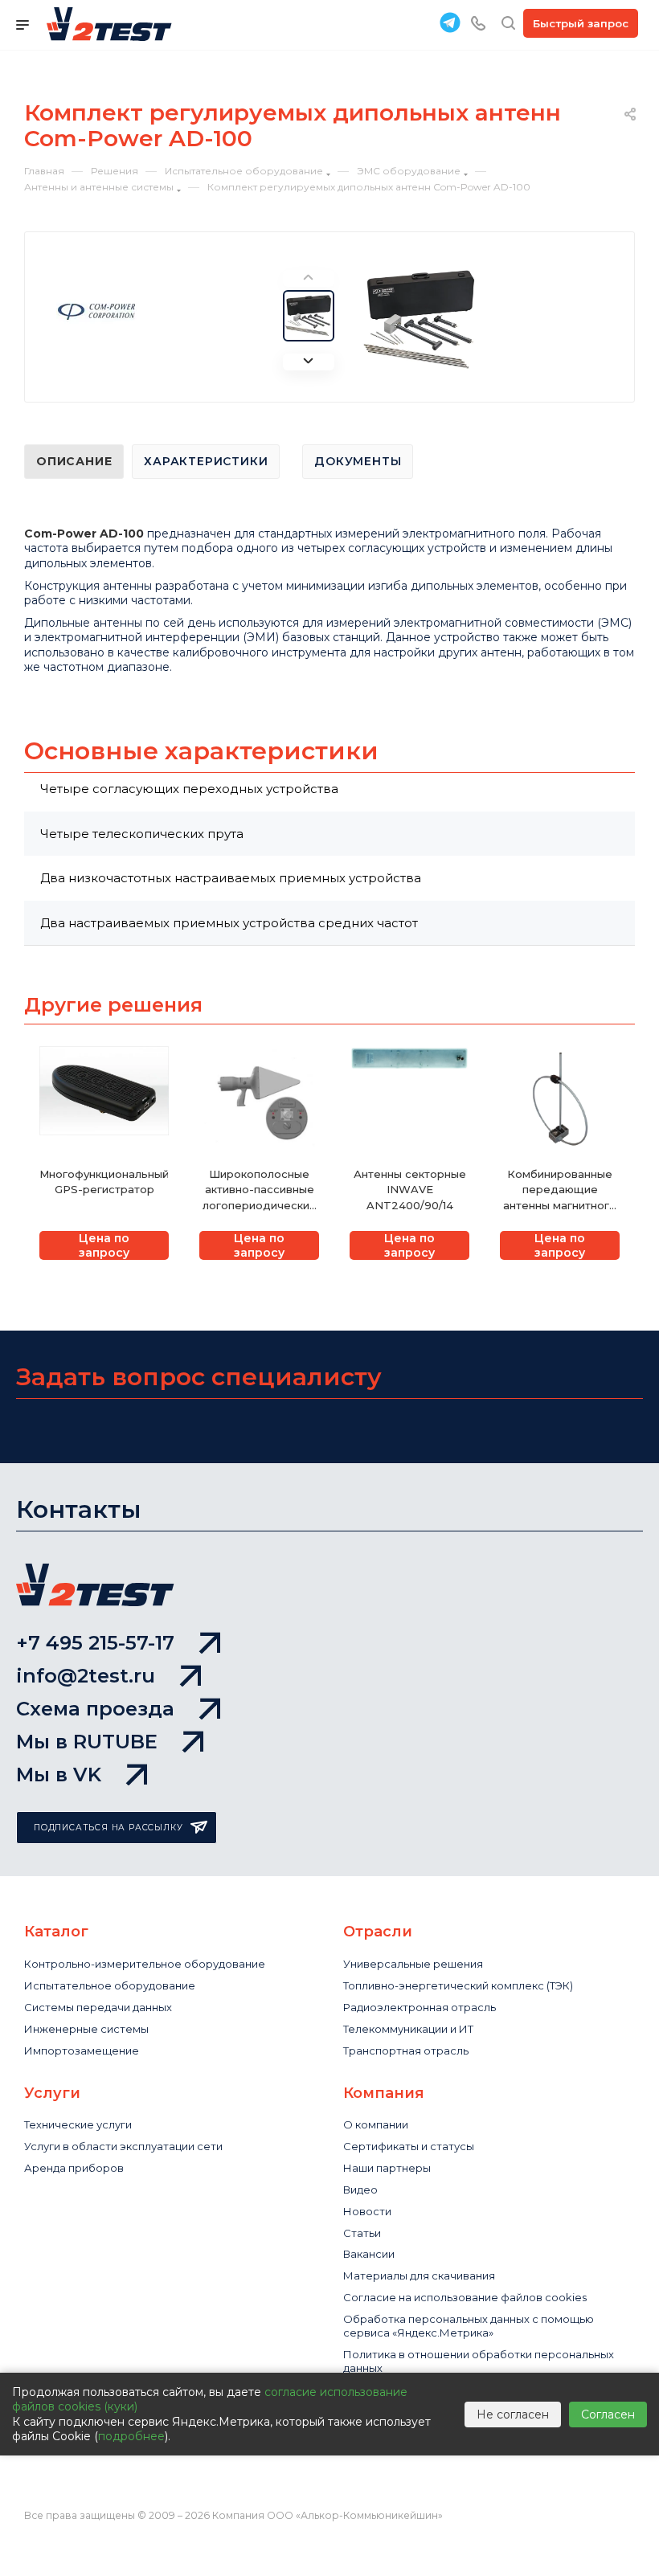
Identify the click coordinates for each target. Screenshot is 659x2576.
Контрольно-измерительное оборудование (145, 1964)
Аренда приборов (74, 2168)
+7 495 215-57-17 (95, 1643)
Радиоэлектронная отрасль (420, 2007)
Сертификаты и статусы (409, 2146)
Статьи (362, 2233)
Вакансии (369, 2254)
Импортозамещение (82, 2051)
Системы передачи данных (98, 2007)
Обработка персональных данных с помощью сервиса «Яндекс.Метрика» (469, 2326)
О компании (376, 2124)
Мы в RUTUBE (87, 1742)
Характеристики (206, 461)
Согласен (608, 2414)
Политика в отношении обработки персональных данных (479, 2361)
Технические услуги (78, 2124)
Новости (367, 2211)
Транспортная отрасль (406, 2051)
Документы (358, 461)
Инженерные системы (86, 2029)
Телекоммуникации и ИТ (408, 2029)
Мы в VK (59, 1775)
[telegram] (450, 22)
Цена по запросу (104, 1245)
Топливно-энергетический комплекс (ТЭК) (458, 1985)
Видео (360, 2190)
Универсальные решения (413, 1964)
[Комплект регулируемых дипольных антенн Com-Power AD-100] (421, 320)
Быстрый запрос (581, 23)
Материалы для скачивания (419, 2275)
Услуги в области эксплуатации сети (123, 2146)
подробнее (131, 2436)
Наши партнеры (387, 2168)
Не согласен (513, 2414)
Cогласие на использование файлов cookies (465, 2297)
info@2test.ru (86, 1676)
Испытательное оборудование (110, 1985)
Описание (74, 461)
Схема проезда (95, 1709)
